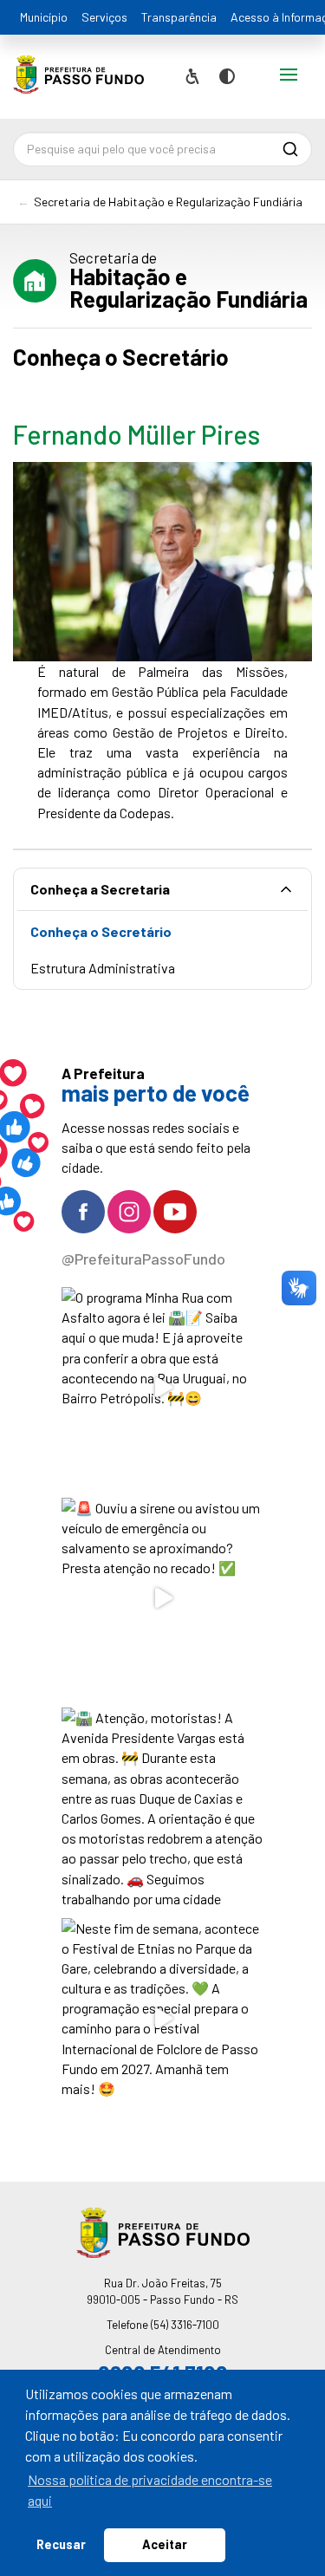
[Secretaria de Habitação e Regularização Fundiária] (78, 81)
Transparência (179, 17)
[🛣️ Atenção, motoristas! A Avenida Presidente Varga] (162, 1808)
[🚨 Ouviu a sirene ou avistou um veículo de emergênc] (162, 1599)
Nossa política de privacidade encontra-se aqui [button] (150, 2490)
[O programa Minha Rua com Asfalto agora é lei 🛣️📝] (162, 1388)
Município (44, 17)
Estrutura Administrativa (103, 968)
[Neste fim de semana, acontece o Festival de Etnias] (162, 2019)
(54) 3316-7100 (185, 2325)
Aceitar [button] (165, 2544)
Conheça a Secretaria (100, 889)
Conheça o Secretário (101, 931)
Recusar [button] (61, 2544)
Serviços (104, 17)
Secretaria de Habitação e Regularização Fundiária (168, 202)
